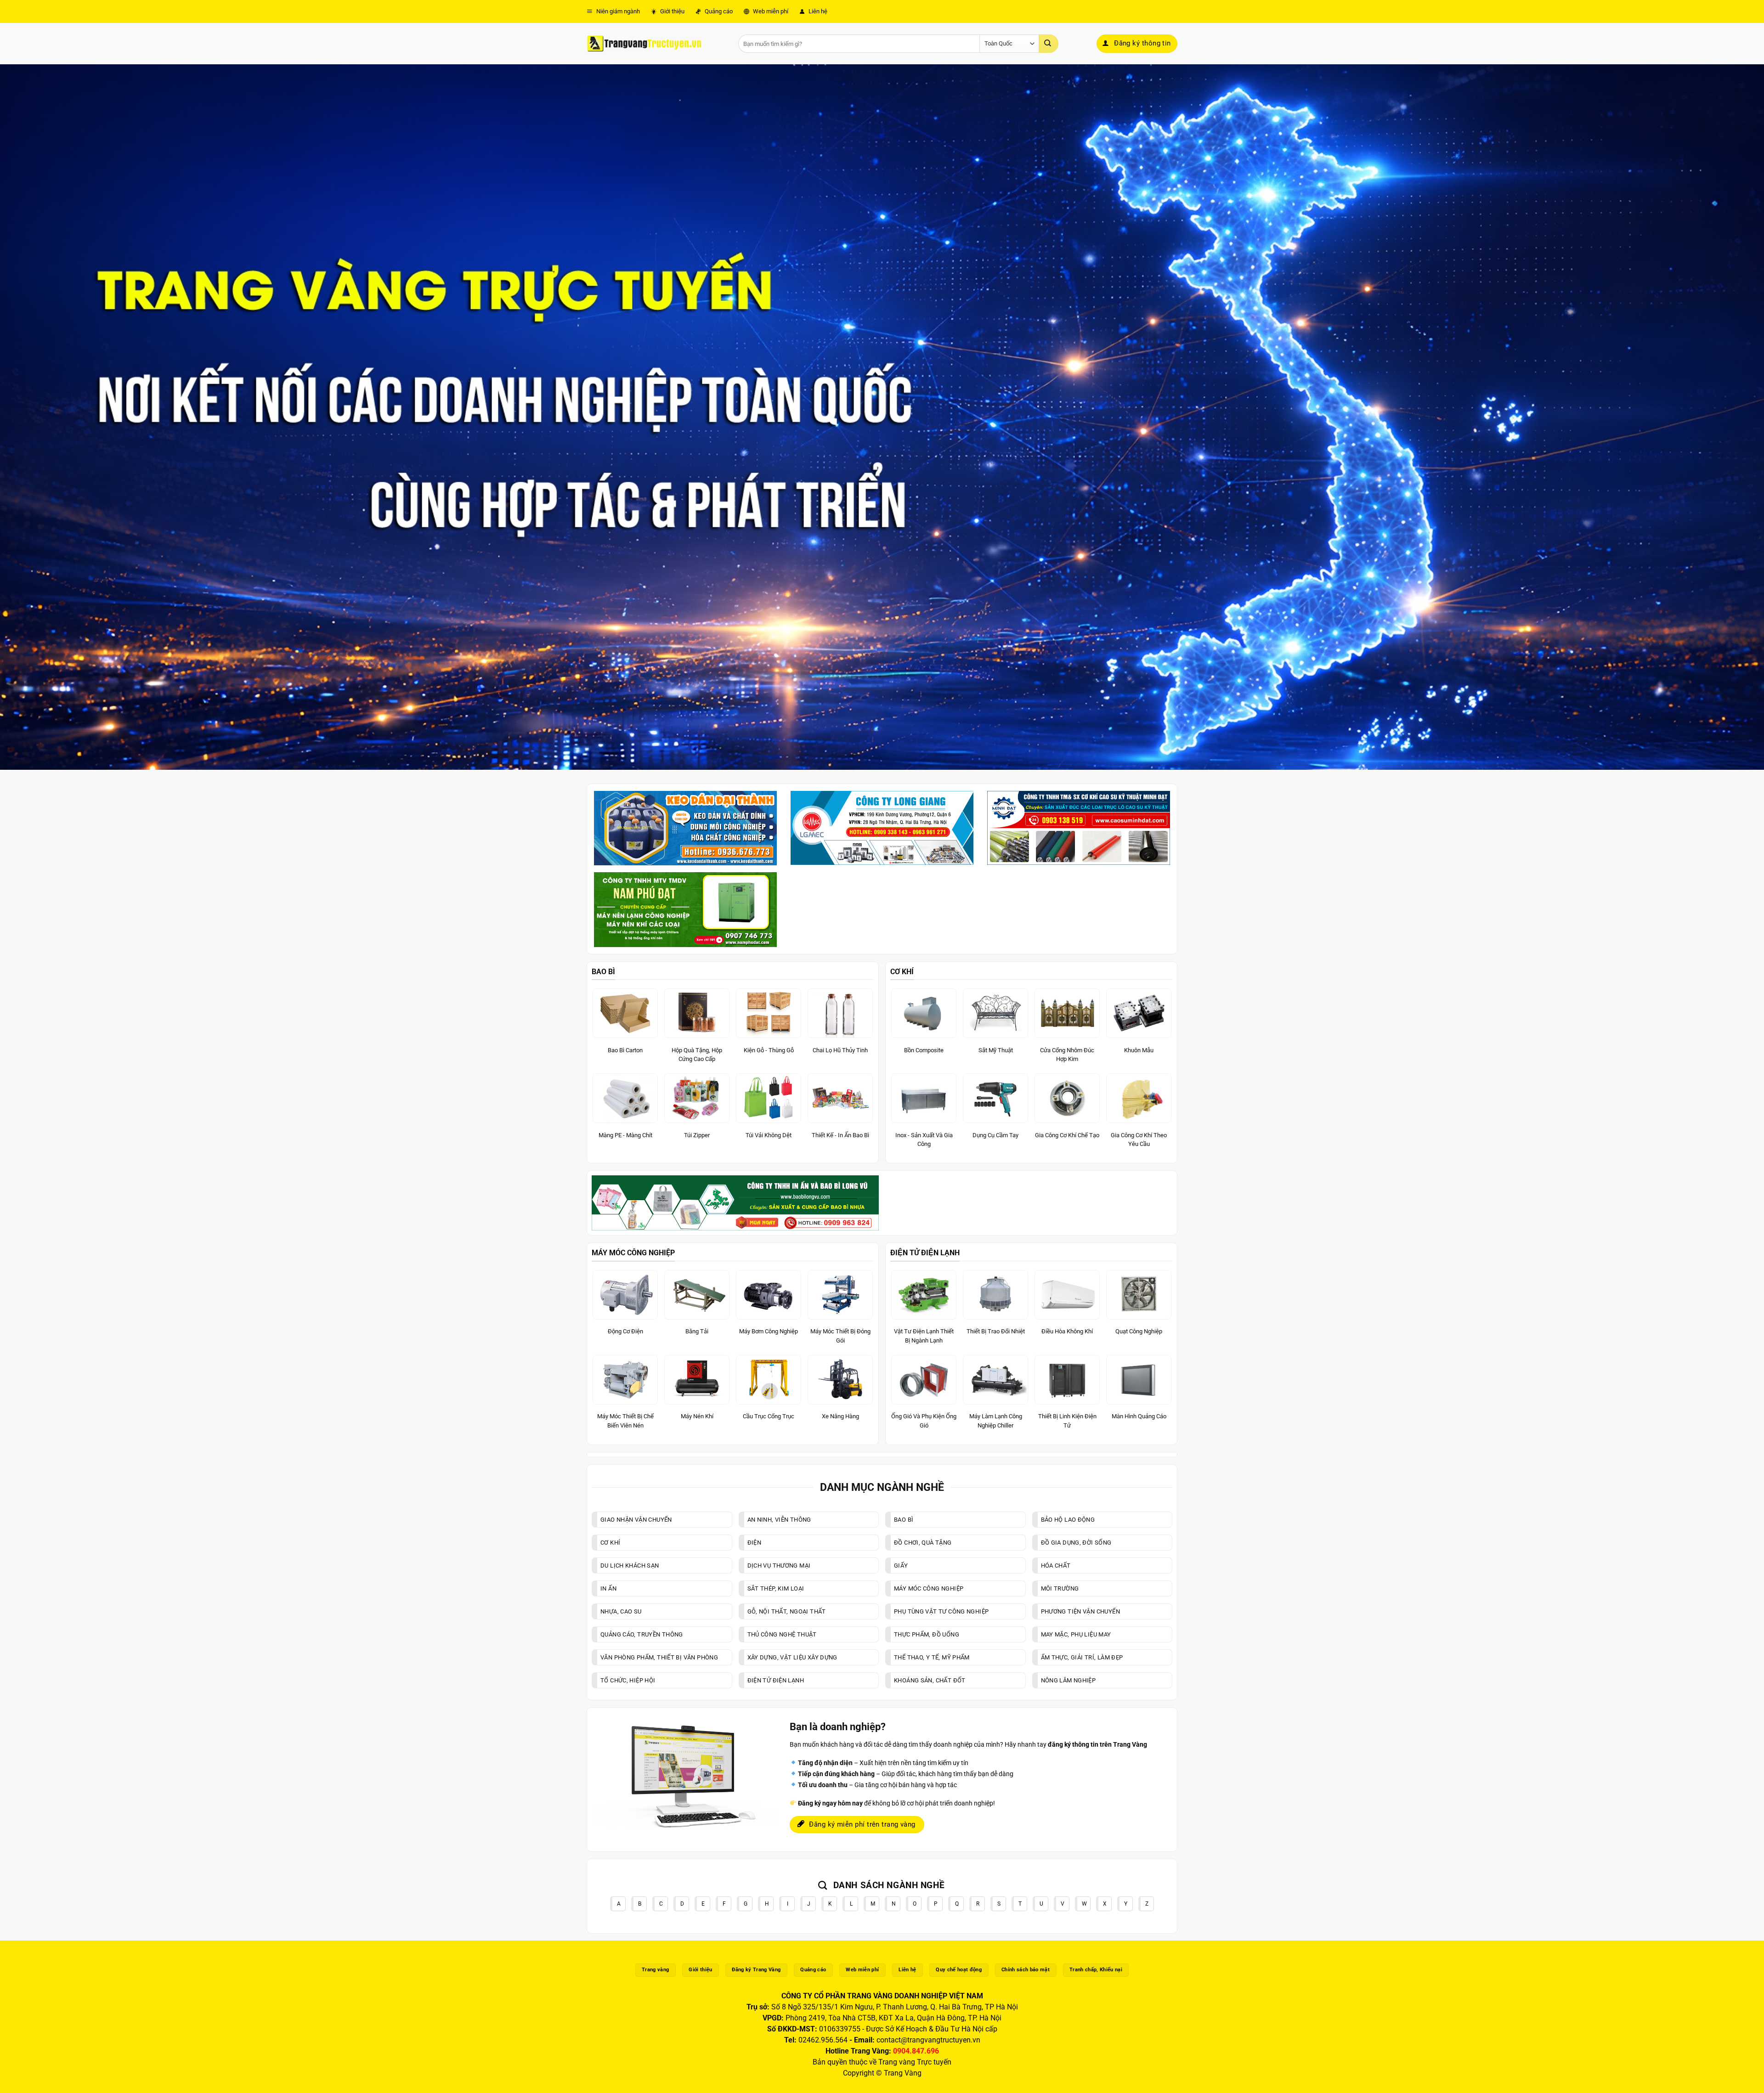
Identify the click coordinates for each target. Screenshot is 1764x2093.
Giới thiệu (672, 11)
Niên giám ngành (617, 11)
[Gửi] (1049, 44)
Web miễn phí (770, 11)
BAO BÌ (603, 972)
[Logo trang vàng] (644, 44)
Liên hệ (817, 11)
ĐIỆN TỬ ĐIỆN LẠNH (925, 1253)
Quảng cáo (718, 11)
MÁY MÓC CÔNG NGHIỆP (633, 1253)
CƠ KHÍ (902, 972)
